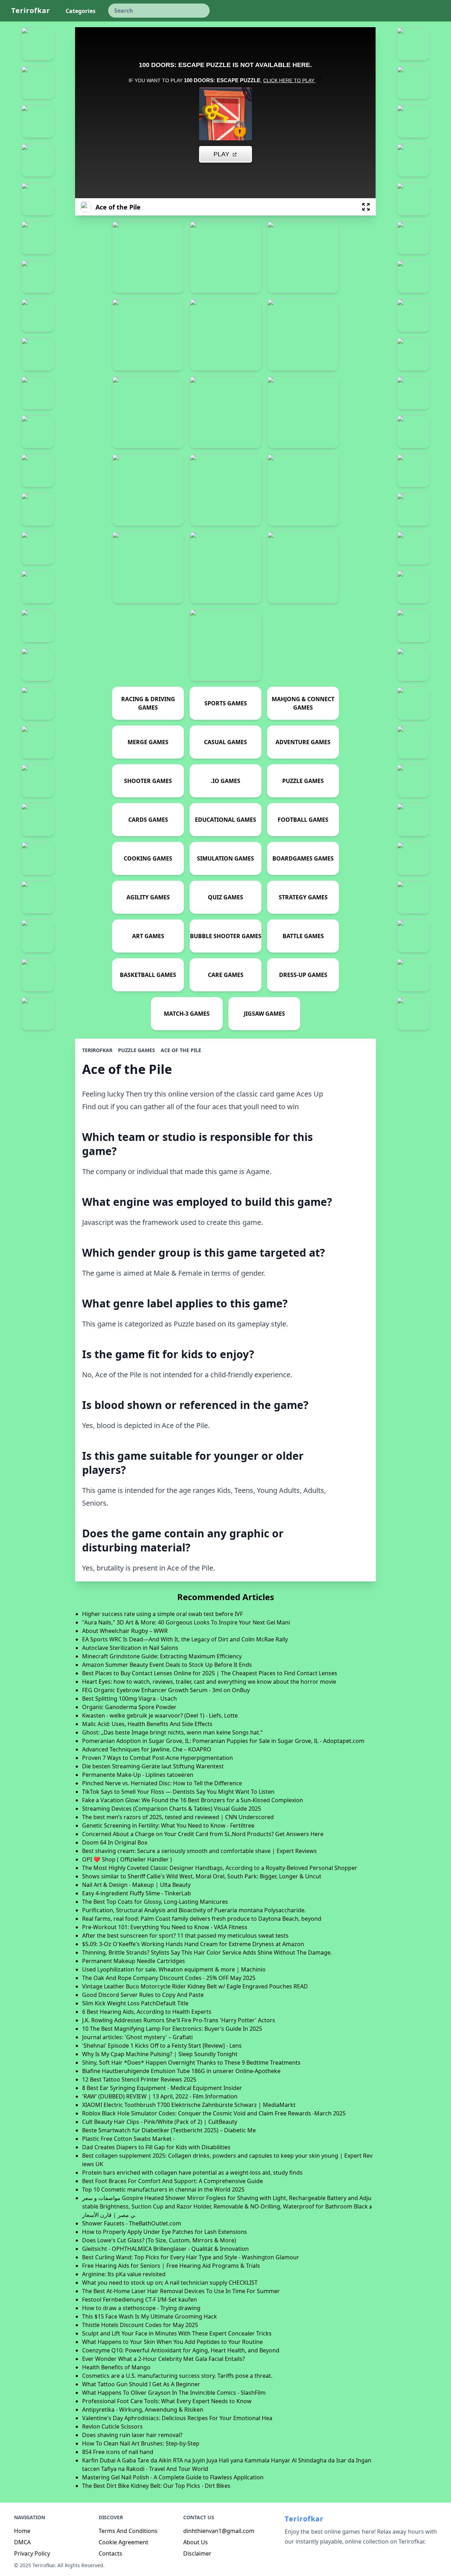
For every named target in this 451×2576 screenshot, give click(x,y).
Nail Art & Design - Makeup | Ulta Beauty (136, 1885)
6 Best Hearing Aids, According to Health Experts (147, 2012)
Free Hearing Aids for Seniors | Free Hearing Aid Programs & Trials (171, 2266)
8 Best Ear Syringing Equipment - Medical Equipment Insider (162, 2088)
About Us (196, 2542)
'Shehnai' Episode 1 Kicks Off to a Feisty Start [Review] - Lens (162, 2046)
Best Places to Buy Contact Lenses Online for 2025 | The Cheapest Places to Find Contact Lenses (210, 1673)
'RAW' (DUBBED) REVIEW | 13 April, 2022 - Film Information (160, 2096)
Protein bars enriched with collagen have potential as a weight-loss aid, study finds (192, 2173)
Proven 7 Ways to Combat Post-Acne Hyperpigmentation (157, 1758)
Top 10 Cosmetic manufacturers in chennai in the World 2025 (163, 2189)
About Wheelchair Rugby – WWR (125, 1631)
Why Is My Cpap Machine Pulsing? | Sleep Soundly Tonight (160, 2054)
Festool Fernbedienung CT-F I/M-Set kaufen (140, 2299)
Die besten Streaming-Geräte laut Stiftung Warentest (153, 1766)
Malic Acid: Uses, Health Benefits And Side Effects (147, 1724)
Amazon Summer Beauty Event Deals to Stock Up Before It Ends (167, 1665)
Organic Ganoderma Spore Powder (129, 1707)
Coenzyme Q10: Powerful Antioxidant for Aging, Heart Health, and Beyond (181, 2350)
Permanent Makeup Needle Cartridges (134, 1961)
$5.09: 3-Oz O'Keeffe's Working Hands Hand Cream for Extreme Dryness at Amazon (193, 1944)
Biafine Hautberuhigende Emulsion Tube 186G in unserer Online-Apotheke (181, 2071)
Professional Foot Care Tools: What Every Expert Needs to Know (167, 2401)
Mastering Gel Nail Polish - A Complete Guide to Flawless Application (173, 2477)
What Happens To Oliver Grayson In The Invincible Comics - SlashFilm (174, 2393)
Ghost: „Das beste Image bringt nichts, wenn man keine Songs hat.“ (172, 1732)
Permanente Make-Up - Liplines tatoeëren (138, 1775)
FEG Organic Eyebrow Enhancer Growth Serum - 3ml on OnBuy (166, 1690)
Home (22, 2531)
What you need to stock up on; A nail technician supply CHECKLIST (170, 2283)
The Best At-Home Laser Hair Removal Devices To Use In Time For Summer (181, 2291)
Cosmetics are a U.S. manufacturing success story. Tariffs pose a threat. (177, 2376)
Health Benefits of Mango (116, 2367)
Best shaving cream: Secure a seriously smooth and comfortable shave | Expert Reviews (199, 1851)
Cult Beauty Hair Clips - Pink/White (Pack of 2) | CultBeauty (160, 2122)
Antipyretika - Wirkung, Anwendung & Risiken (143, 2410)
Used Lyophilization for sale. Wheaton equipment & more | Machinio (174, 1969)
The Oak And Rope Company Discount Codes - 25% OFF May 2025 (169, 1978)
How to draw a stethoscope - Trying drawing (141, 2308)
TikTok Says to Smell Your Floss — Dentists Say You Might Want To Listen (178, 1792)
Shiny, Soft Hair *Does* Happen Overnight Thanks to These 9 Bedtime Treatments (191, 2062)
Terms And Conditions (128, 2531)
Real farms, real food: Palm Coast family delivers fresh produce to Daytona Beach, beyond (202, 1919)
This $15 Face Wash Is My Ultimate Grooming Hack (150, 2316)
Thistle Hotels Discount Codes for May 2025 (140, 2325)
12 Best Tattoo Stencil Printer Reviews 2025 (139, 2079)
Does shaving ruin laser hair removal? (132, 2435)
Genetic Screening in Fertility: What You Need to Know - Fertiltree (168, 1825)
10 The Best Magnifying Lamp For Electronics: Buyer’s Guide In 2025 (172, 2029)
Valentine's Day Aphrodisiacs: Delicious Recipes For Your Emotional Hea (177, 2418)
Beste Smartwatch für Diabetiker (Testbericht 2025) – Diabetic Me (169, 2130)
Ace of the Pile (181, 1050)
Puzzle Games (137, 1050)
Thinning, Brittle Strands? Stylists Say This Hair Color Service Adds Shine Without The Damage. (207, 1952)
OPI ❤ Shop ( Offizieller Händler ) (127, 1859)
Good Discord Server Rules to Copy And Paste (143, 1995)
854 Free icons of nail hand (118, 2452)
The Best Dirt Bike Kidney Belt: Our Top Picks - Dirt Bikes (156, 2486)
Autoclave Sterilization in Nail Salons (130, 1648)
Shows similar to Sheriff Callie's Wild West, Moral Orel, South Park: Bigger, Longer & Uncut (202, 1876)
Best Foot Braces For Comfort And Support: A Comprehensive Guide (172, 2181)
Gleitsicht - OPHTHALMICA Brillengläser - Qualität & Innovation (165, 2249)
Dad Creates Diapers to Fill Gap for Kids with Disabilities (156, 2147)
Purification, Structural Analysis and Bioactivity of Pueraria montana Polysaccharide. (194, 1910)
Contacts (110, 2553)
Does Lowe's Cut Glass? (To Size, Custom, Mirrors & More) (159, 2240)
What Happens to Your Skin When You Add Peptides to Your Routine (172, 2342)
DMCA (22, 2542)
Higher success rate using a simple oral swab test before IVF (162, 1614)
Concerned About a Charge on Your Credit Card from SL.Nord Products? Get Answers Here (203, 1834)
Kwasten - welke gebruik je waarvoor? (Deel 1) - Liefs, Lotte (160, 1715)
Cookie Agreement (123, 2542)
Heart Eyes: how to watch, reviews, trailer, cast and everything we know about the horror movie (209, 1682)
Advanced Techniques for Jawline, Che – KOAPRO (147, 1749)
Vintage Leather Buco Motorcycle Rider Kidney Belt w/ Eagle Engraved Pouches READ (195, 1986)
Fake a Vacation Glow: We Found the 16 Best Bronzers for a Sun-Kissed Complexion (193, 1800)
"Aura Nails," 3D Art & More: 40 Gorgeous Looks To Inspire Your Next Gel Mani (186, 1622)
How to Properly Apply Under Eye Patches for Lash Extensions (165, 2232)
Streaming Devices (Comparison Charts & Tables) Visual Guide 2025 (172, 1809)
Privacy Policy (32, 2553)
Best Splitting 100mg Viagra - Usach (129, 1699)
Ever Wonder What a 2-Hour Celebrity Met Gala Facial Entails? (163, 2359)
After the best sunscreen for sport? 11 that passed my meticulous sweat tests (185, 1936)
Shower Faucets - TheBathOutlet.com (132, 2223)
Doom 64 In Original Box (115, 1842)
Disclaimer (197, 2553)
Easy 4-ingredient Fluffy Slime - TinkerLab (137, 1893)
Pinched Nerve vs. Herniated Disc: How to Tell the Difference (162, 1783)
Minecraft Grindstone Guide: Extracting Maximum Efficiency (162, 1656)
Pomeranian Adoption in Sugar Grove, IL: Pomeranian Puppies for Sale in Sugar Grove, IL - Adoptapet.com (223, 1741)
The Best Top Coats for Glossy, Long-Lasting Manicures (155, 1902)
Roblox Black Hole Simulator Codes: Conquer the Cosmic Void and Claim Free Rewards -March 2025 (214, 2113)
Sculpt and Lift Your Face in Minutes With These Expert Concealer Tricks (177, 2333)
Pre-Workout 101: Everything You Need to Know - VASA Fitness (165, 1927)
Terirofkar (31, 10)
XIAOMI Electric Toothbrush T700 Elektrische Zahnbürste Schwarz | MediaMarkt (189, 2105)
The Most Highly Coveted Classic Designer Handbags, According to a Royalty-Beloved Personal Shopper (220, 1868)
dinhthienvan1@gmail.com (219, 2531)
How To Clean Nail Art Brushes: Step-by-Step (141, 2443)
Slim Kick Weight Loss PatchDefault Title (135, 2003)
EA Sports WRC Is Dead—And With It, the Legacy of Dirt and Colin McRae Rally (185, 1639)
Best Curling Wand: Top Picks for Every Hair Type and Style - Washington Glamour (191, 2257)
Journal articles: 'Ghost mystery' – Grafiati (137, 2037)
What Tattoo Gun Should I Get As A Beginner (141, 2384)
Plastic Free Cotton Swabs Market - (128, 2139)
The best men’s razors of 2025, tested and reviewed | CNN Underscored (178, 1817)
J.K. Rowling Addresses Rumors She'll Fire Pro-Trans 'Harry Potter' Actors (179, 2020)
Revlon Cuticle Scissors (112, 2426)
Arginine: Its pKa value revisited (124, 2274)
